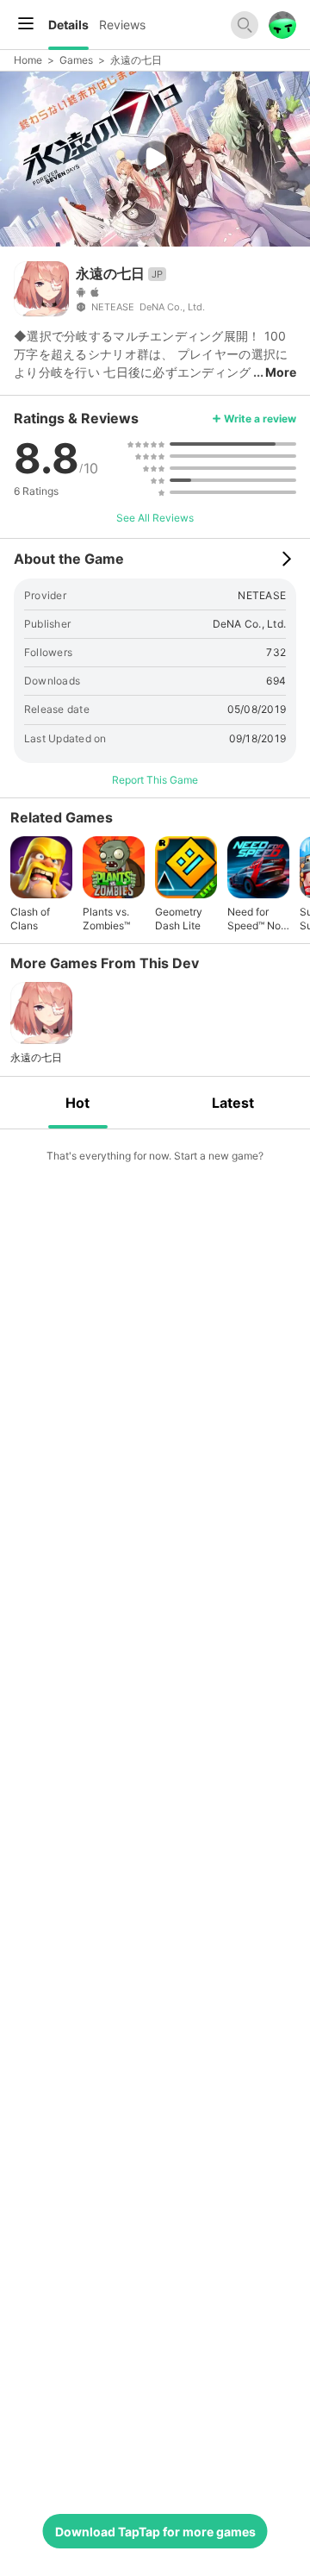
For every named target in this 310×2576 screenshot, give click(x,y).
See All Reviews (155, 518)
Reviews (122, 25)
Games (76, 60)
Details (68, 25)
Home (28, 60)
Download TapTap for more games (155, 2532)
